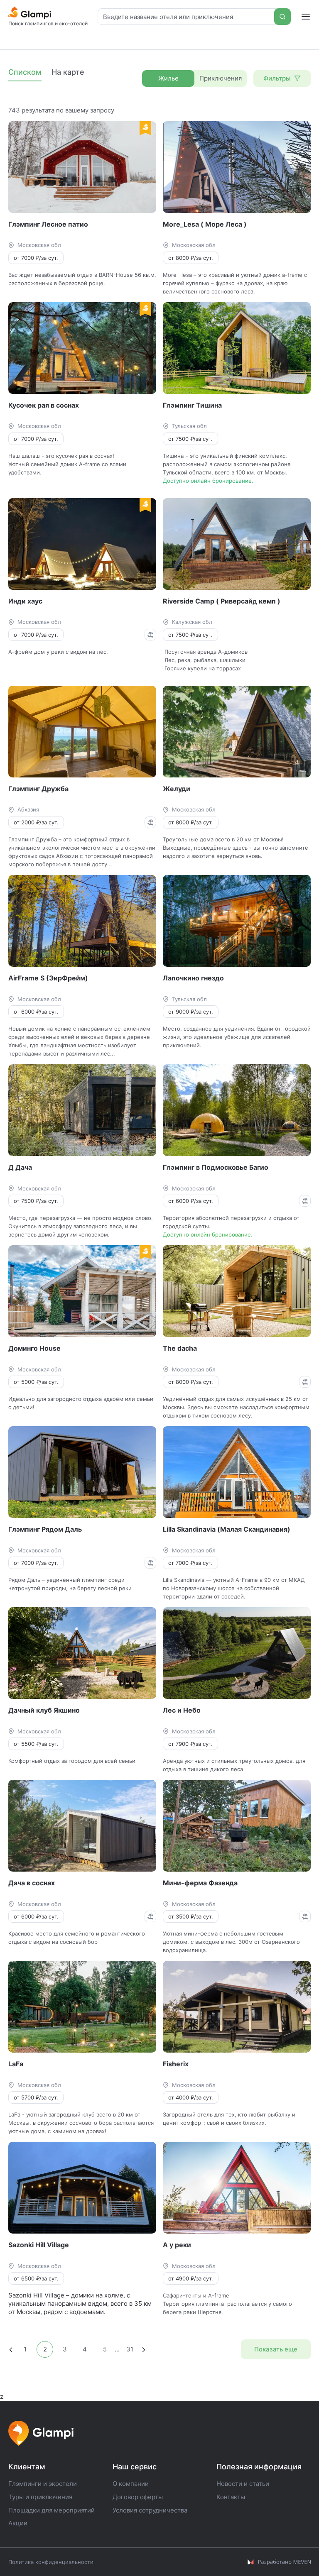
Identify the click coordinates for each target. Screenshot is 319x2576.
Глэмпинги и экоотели (43, 2484)
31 (130, 2349)
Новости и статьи (243, 2484)
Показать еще (276, 2349)
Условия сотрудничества (150, 2510)
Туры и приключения (40, 2497)
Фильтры (277, 78)
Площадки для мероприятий (52, 2510)
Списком (25, 72)
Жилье (168, 78)
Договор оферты (138, 2497)
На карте (68, 72)
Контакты (231, 2497)
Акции (18, 2523)
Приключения (221, 78)
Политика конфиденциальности (51, 2562)
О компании (131, 2484)
